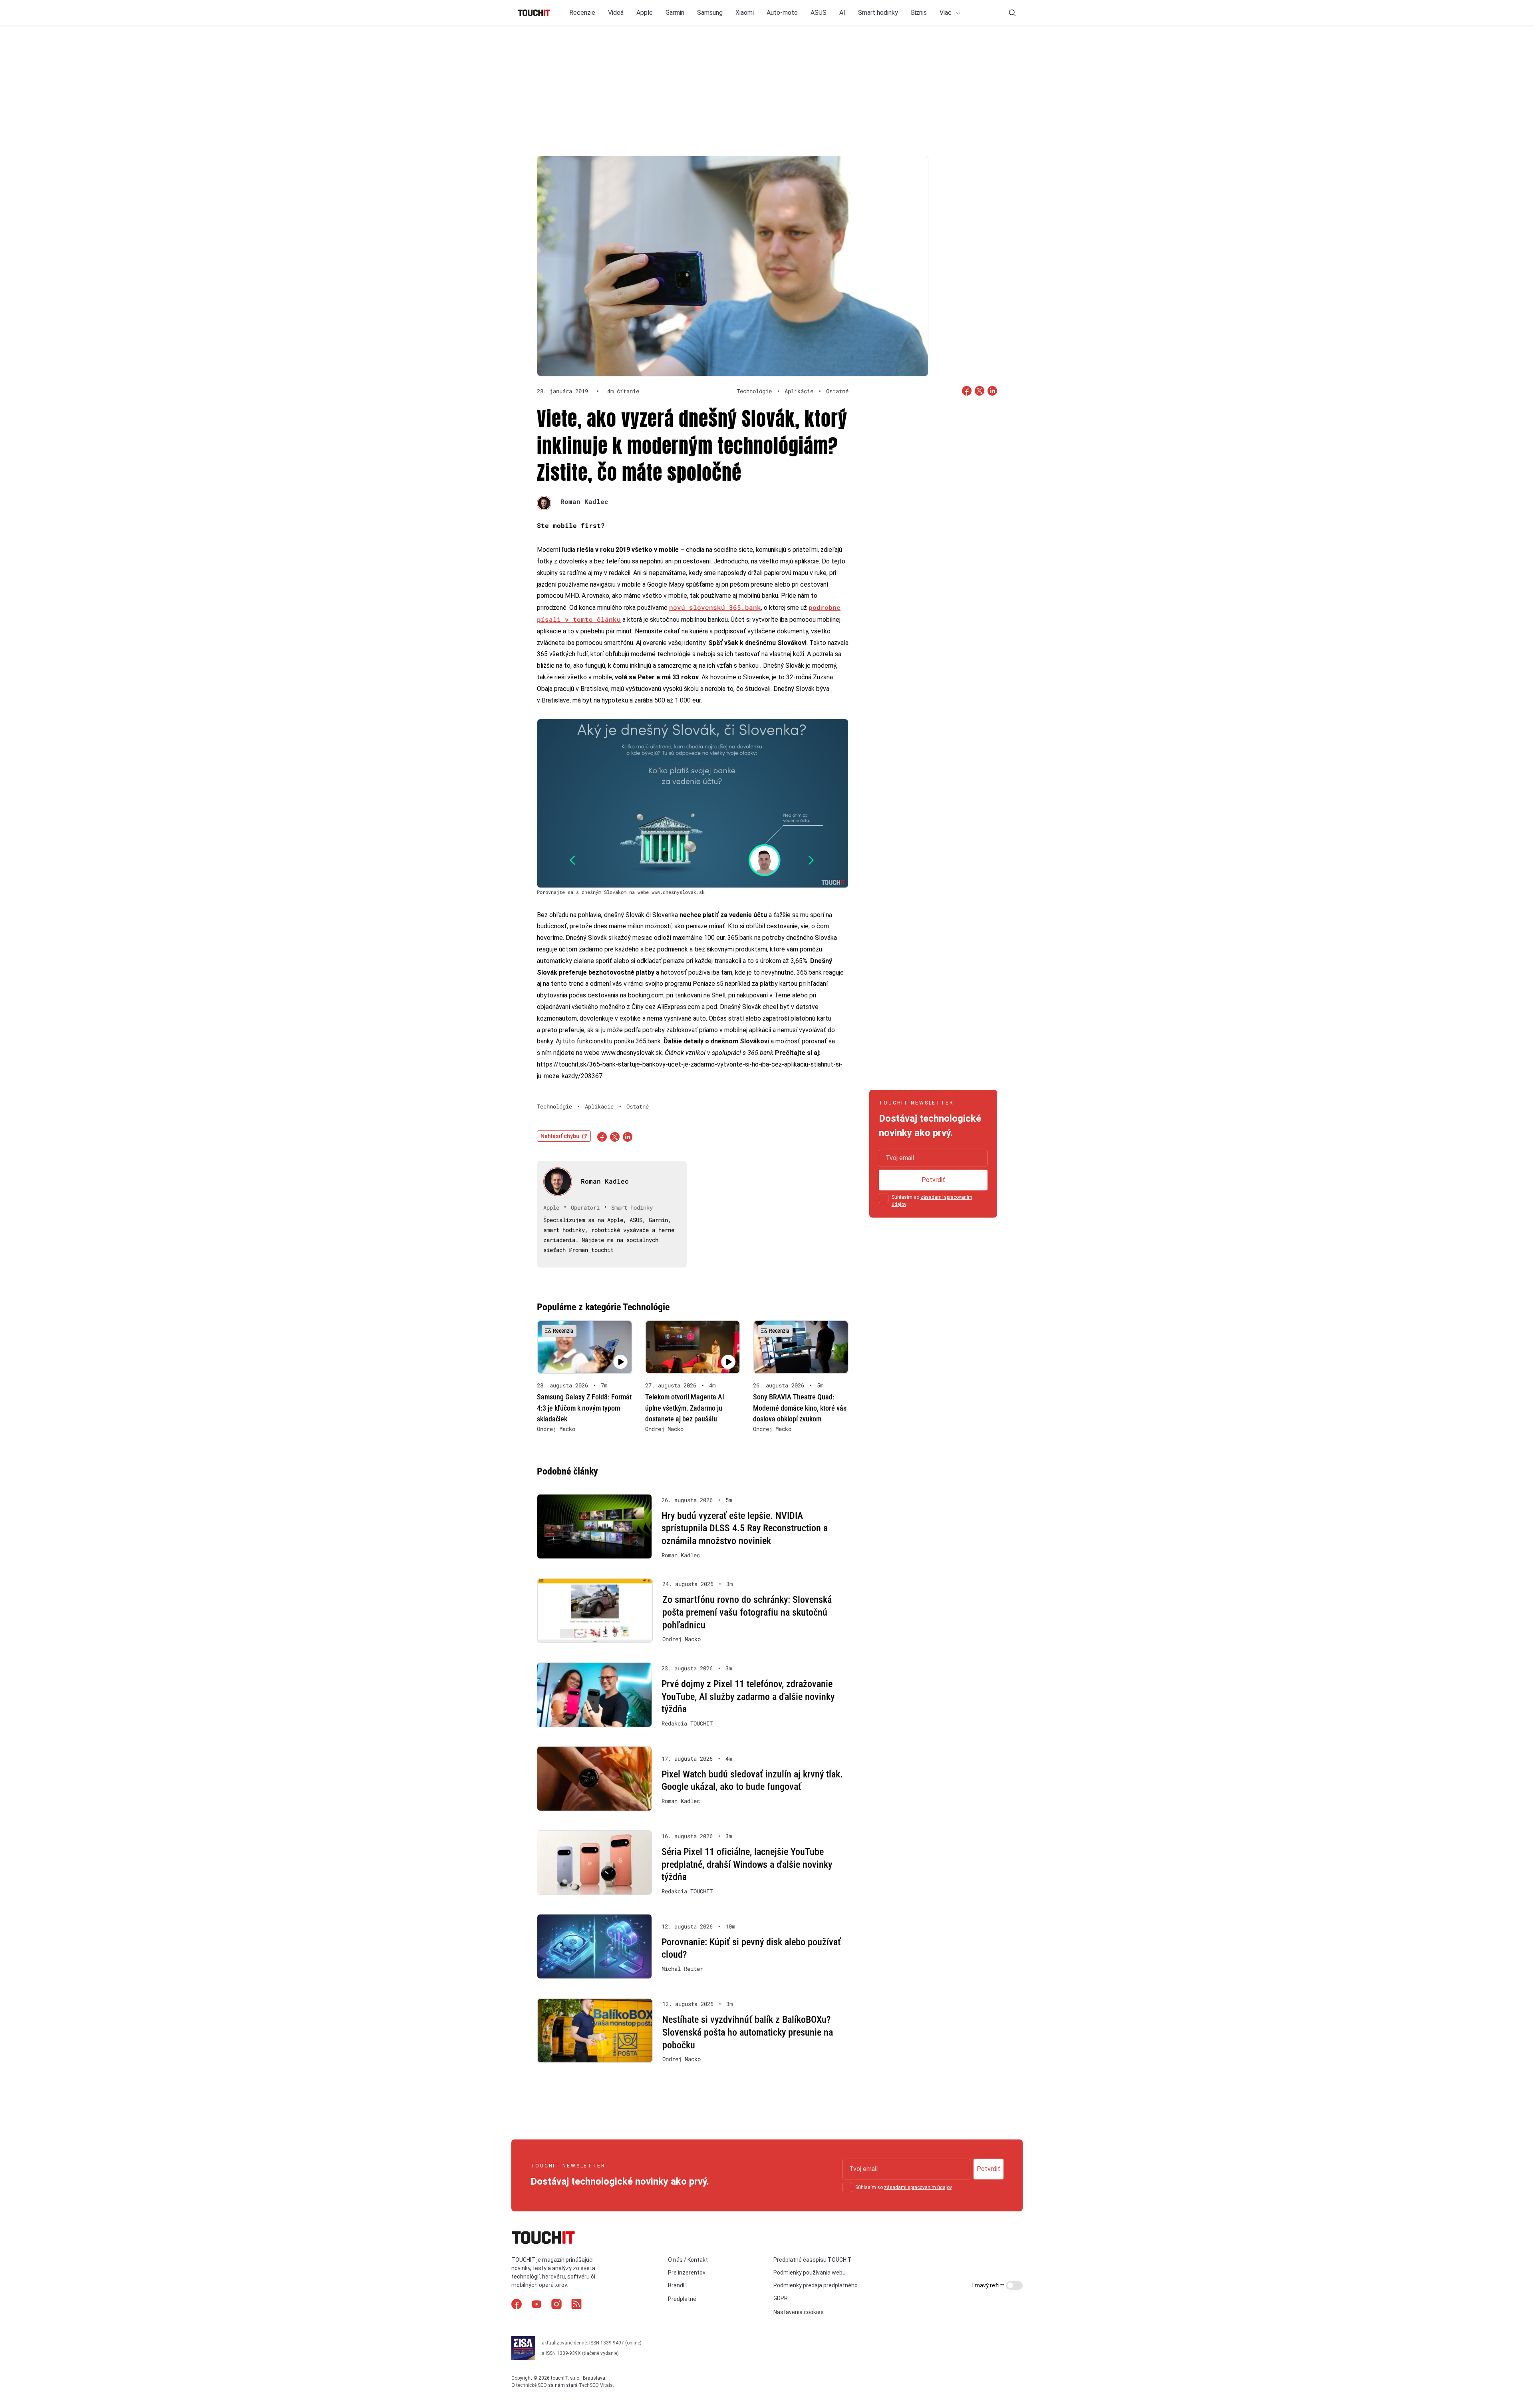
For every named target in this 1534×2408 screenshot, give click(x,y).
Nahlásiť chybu (560, 1136)
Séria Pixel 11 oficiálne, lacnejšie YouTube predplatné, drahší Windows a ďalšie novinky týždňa (747, 1864)
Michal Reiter (682, 1969)
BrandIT (678, 2285)
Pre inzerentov (687, 2273)
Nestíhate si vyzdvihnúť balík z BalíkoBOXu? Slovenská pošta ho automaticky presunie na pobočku (748, 2032)
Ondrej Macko (556, 1429)
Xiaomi (745, 13)
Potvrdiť (933, 1180)
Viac (946, 13)
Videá (616, 13)
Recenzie (582, 13)
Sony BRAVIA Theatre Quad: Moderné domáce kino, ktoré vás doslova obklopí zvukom (800, 1408)
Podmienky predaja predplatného (816, 2285)
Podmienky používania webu (810, 2273)
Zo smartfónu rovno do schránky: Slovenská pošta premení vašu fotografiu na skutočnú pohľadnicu (747, 1612)
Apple (645, 13)
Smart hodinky (878, 13)
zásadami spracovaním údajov (918, 2187)
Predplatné (682, 2299)
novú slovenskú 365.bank (715, 607)
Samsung (710, 13)
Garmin (675, 13)
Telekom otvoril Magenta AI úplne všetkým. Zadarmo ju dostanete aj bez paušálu (685, 1408)
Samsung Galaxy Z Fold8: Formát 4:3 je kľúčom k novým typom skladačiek (584, 1408)
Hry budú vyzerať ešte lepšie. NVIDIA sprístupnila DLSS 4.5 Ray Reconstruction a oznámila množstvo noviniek (745, 1528)
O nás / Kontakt (688, 2260)
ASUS (819, 13)
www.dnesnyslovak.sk (632, 1053)
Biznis (919, 13)
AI (842, 13)
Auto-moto (782, 13)
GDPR (781, 2298)
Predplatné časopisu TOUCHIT (813, 2260)
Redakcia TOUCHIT (687, 1723)
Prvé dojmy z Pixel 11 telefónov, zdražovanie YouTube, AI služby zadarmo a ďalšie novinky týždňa (748, 1697)
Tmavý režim (989, 2285)
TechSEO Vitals (596, 2385)
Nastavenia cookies (799, 2312)
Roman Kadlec (584, 501)
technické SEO (532, 2385)
